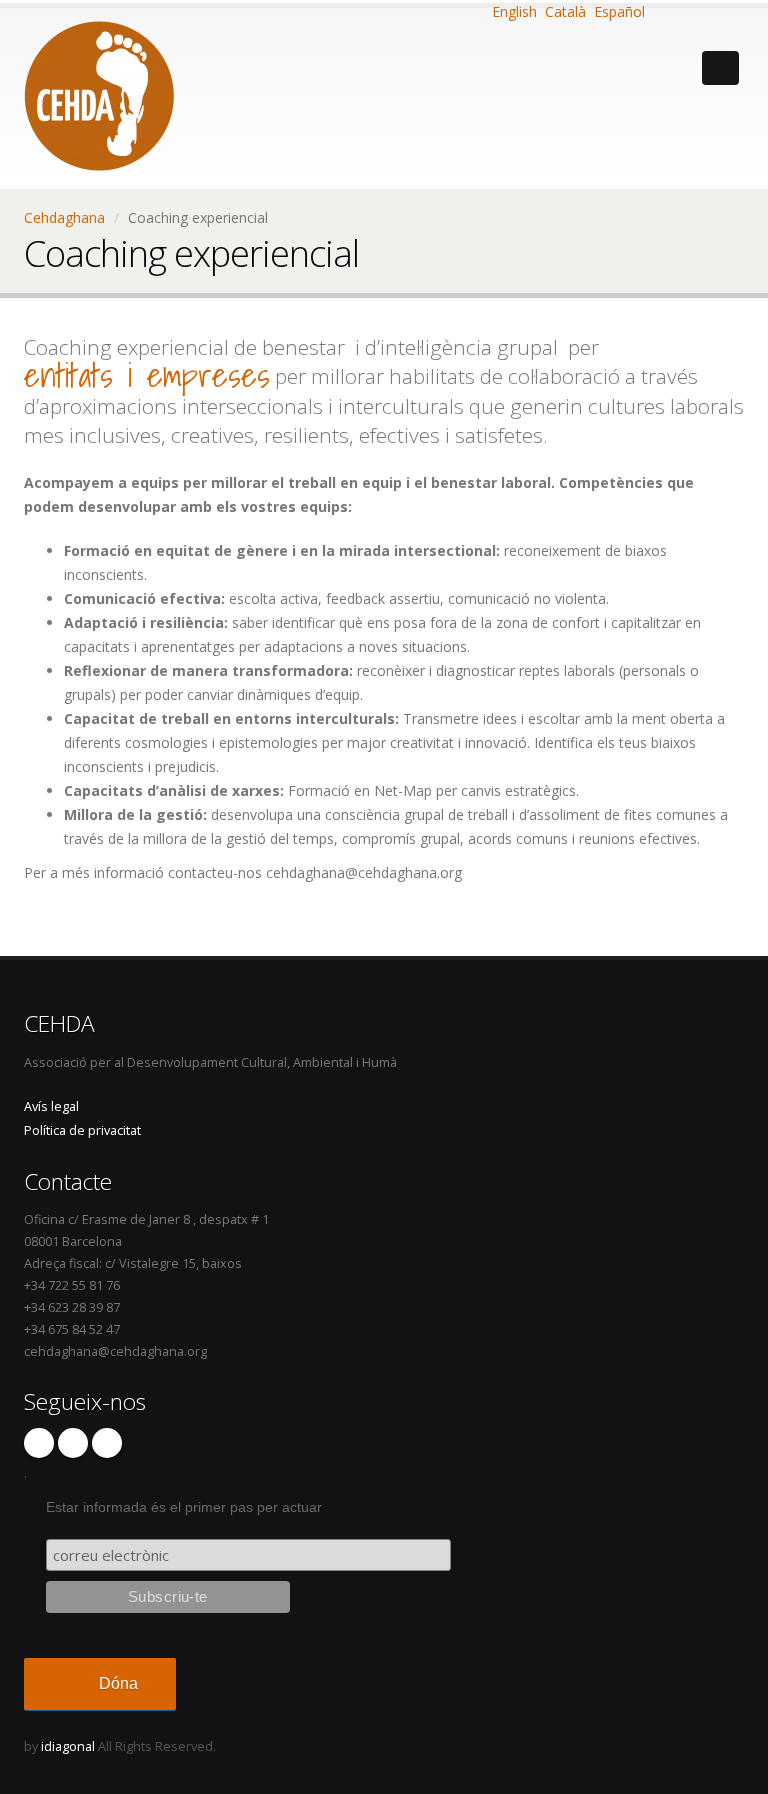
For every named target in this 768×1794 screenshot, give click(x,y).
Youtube (107, 1443)
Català (563, 11)
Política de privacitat (82, 1130)
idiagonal (68, 1746)
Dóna (118, 1683)
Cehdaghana (64, 217)
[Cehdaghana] (99, 90)
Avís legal (51, 1106)
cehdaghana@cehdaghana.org (115, 1351)
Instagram (73, 1443)
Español (617, 11)
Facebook (39, 1443)
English (512, 11)
